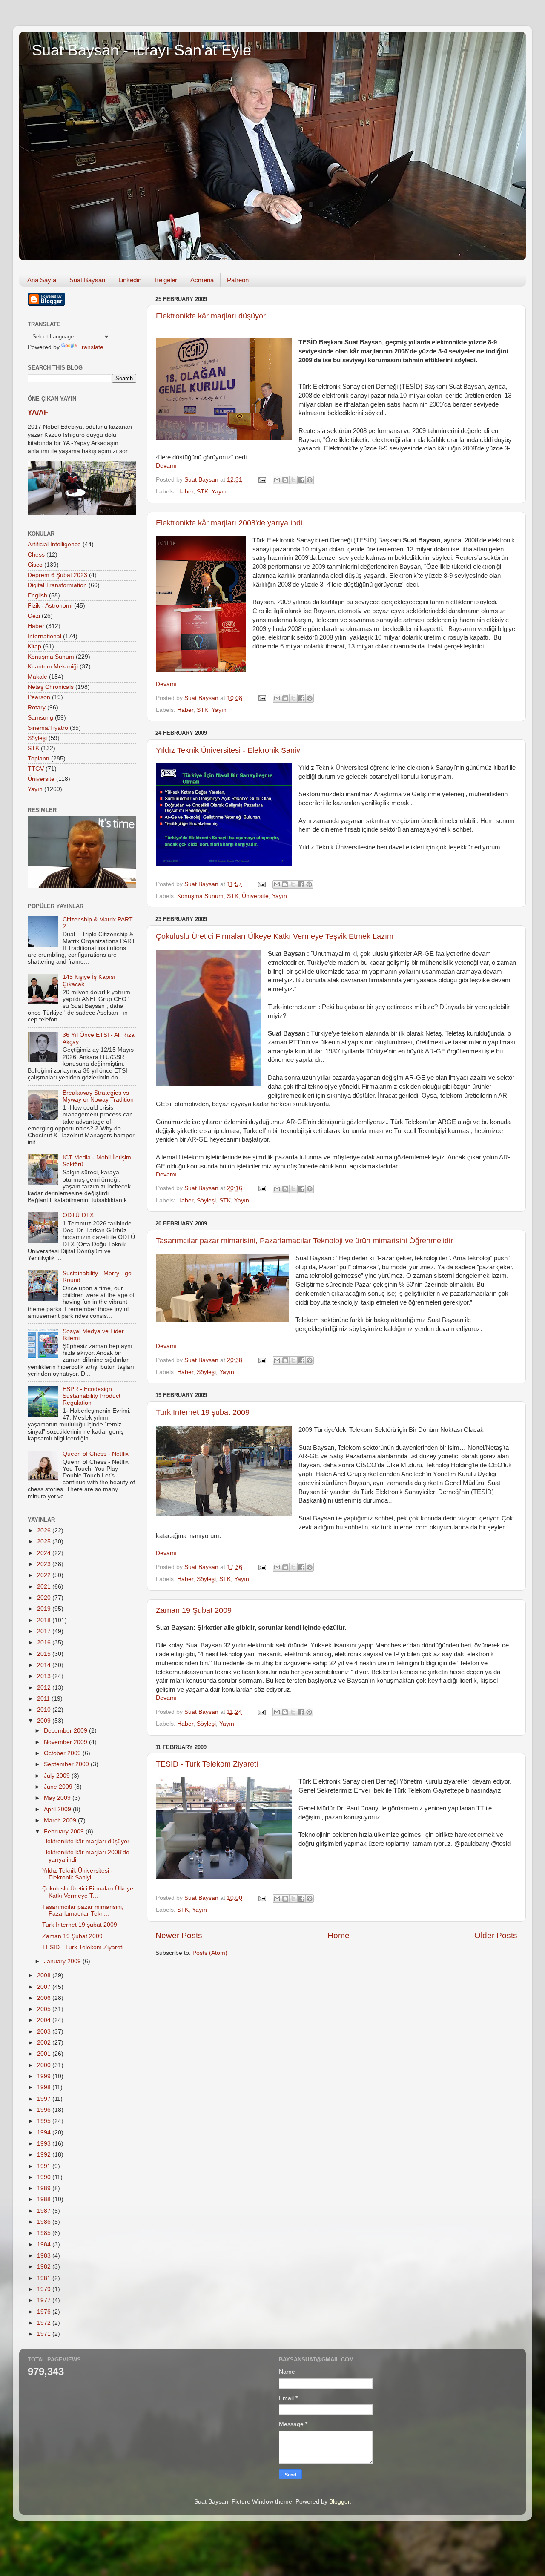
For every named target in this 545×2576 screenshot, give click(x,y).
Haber (185, 492)
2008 (45, 1975)
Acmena (202, 280)
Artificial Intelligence (54, 544)
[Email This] (277, 480)
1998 (45, 2087)
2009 (45, 1721)
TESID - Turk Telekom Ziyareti (207, 1764)
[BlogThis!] (285, 480)
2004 (45, 2020)
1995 (45, 2121)
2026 (45, 1530)
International (44, 636)
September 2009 (67, 1764)
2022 (45, 1575)
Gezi (34, 616)
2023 (45, 1564)
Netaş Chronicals (51, 687)
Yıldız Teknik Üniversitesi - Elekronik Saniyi (229, 750)
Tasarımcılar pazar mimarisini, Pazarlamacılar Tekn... (83, 1910)
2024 (45, 1553)
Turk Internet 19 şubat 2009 (203, 1412)
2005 (45, 2009)
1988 (45, 2199)
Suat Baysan (87, 280)
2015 (45, 1654)
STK (202, 492)
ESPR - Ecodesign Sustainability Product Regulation (92, 1396)
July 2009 (58, 1776)
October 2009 (63, 1753)
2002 (45, 2043)
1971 (45, 2334)
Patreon (238, 280)
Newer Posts (179, 1935)
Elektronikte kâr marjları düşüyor (211, 316)
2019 (45, 1609)
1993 (45, 2144)
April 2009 (58, 1809)
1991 (45, 2166)
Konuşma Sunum (200, 896)
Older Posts (496, 1935)
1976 (45, 2312)
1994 (45, 2133)
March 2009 (61, 1820)
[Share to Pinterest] (310, 480)
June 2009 (59, 1787)
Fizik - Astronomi (50, 606)
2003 (45, 2032)
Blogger (339, 2502)
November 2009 (66, 1742)
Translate (91, 347)
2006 (45, 1998)
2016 (45, 1642)
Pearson (39, 697)
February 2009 (65, 1832)
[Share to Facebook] (301, 480)
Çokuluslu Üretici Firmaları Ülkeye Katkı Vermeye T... (88, 1892)
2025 (45, 1542)
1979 (45, 2289)
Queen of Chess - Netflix (96, 1454)
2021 (45, 1587)
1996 (45, 2110)
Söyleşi (206, 1201)
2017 (45, 1631)
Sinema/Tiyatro (48, 728)
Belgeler (166, 280)
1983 (45, 2256)
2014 (45, 1665)
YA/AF (38, 412)
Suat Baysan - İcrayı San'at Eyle (142, 50)
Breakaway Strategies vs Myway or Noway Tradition (98, 1096)
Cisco (35, 565)
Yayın (219, 492)
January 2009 (63, 1961)
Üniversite (255, 896)
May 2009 (58, 1798)
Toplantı (39, 759)
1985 (45, 2233)
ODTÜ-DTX (78, 1215)
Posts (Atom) (210, 1953)
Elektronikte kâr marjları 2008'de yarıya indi (229, 523)
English (37, 595)
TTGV (36, 769)
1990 (45, 2177)
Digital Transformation (57, 585)
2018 (45, 1620)
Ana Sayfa (42, 280)
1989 (45, 2188)
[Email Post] (262, 480)
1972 (45, 2323)
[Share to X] (293, 480)
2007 (45, 1987)
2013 (45, 1676)
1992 (45, 2155)
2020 (45, 1598)
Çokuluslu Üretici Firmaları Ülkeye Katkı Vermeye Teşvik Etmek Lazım (275, 936)
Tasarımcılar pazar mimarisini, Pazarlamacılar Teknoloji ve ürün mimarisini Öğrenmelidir (304, 1241)
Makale (37, 677)
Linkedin (130, 280)
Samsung (40, 718)
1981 (45, 2278)
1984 (45, 2245)
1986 (45, 2222)
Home (338, 1935)
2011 (44, 1699)
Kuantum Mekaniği (53, 667)
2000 (45, 2065)
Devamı (166, 466)
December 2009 (66, 1731)
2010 (45, 1710)
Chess (36, 555)
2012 (45, 1688)
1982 (45, 2267)
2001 (45, 2054)
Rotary (37, 707)
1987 (45, 2211)
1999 (45, 2076)
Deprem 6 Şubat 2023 (57, 575)
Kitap (34, 647)
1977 (45, 2300)
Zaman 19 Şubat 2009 (194, 1610)
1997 (45, 2099)
